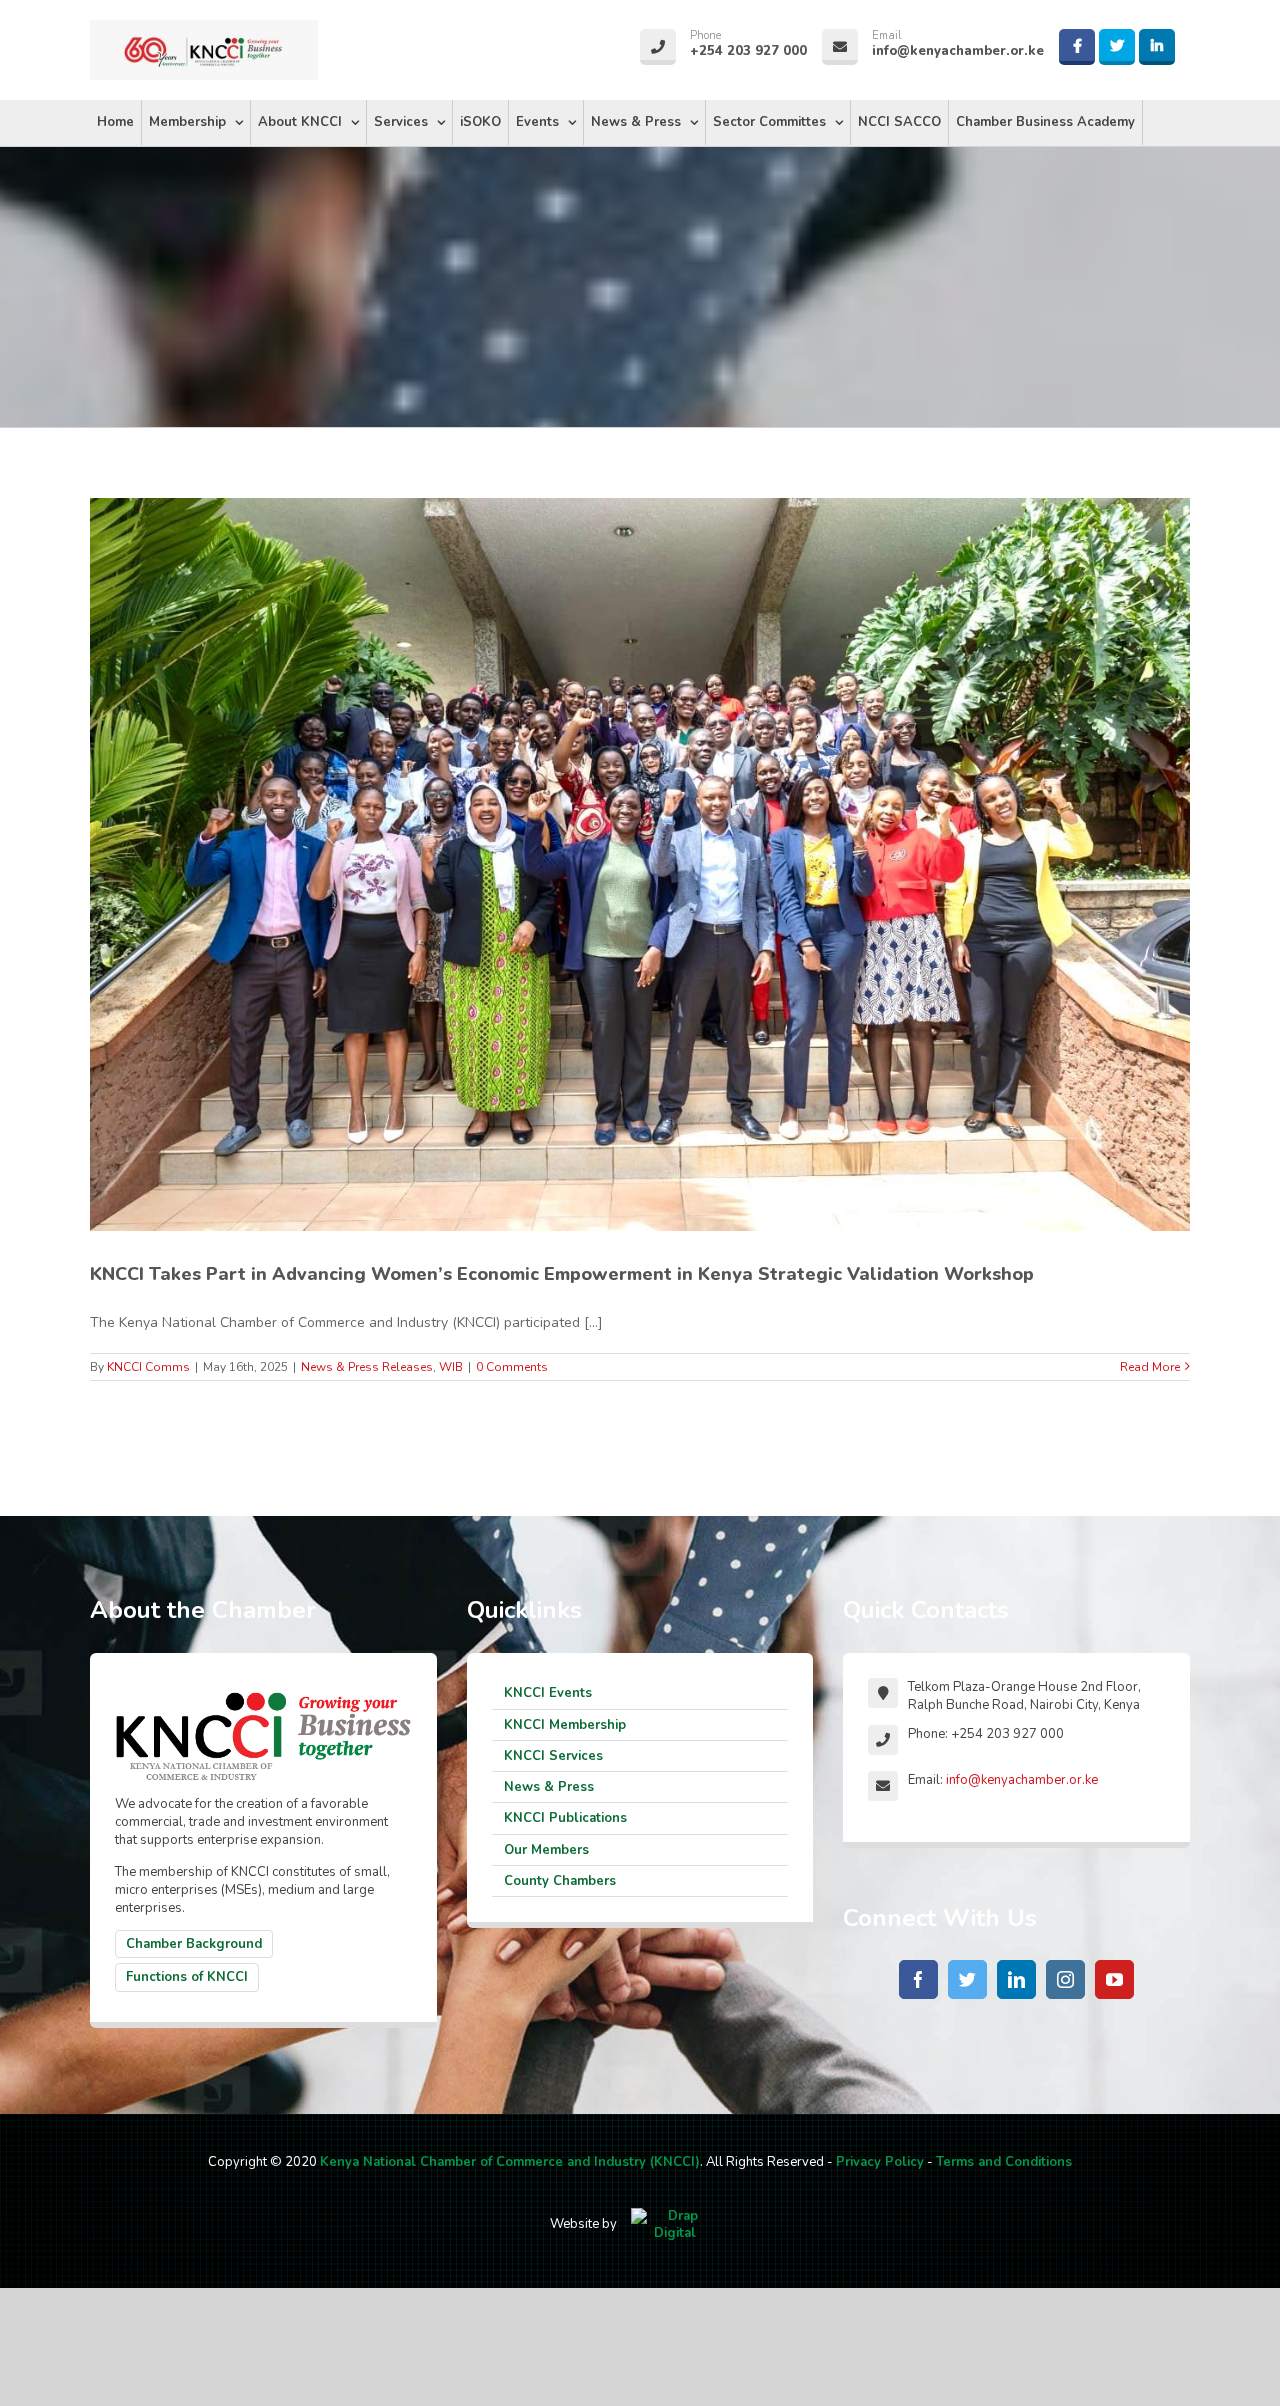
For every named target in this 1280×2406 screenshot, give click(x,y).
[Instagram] (1065, 1979)
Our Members (546, 1850)
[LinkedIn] (1016, 1979)
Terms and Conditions (1004, 2162)
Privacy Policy (880, 2162)
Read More (1150, 1367)
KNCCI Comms (148, 1367)
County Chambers (560, 1881)
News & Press (549, 1787)
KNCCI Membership (565, 1725)
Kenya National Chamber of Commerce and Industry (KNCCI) (510, 2162)
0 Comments (512, 1367)
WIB (451, 1367)
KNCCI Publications (565, 1818)
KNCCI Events (548, 1693)
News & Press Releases (367, 1367)
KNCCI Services (553, 1756)
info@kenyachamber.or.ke (1022, 1780)
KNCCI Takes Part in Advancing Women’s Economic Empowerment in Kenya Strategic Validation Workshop (562, 1274)
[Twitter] (967, 1979)
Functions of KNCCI (187, 1977)
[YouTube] (1114, 1979)
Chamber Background (194, 1944)
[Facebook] (918, 1979)
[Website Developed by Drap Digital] (675, 2224)
